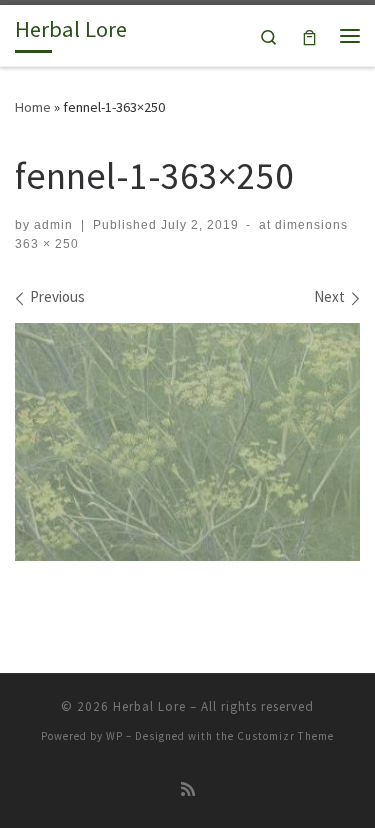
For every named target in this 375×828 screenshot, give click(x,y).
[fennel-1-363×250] (187, 442)
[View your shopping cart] (309, 35)
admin (53, 225)
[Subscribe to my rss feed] (188, 789)
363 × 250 (47, 244)
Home (33, 107)
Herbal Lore (149, 706)
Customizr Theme (285, 736)
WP (114, 736)
